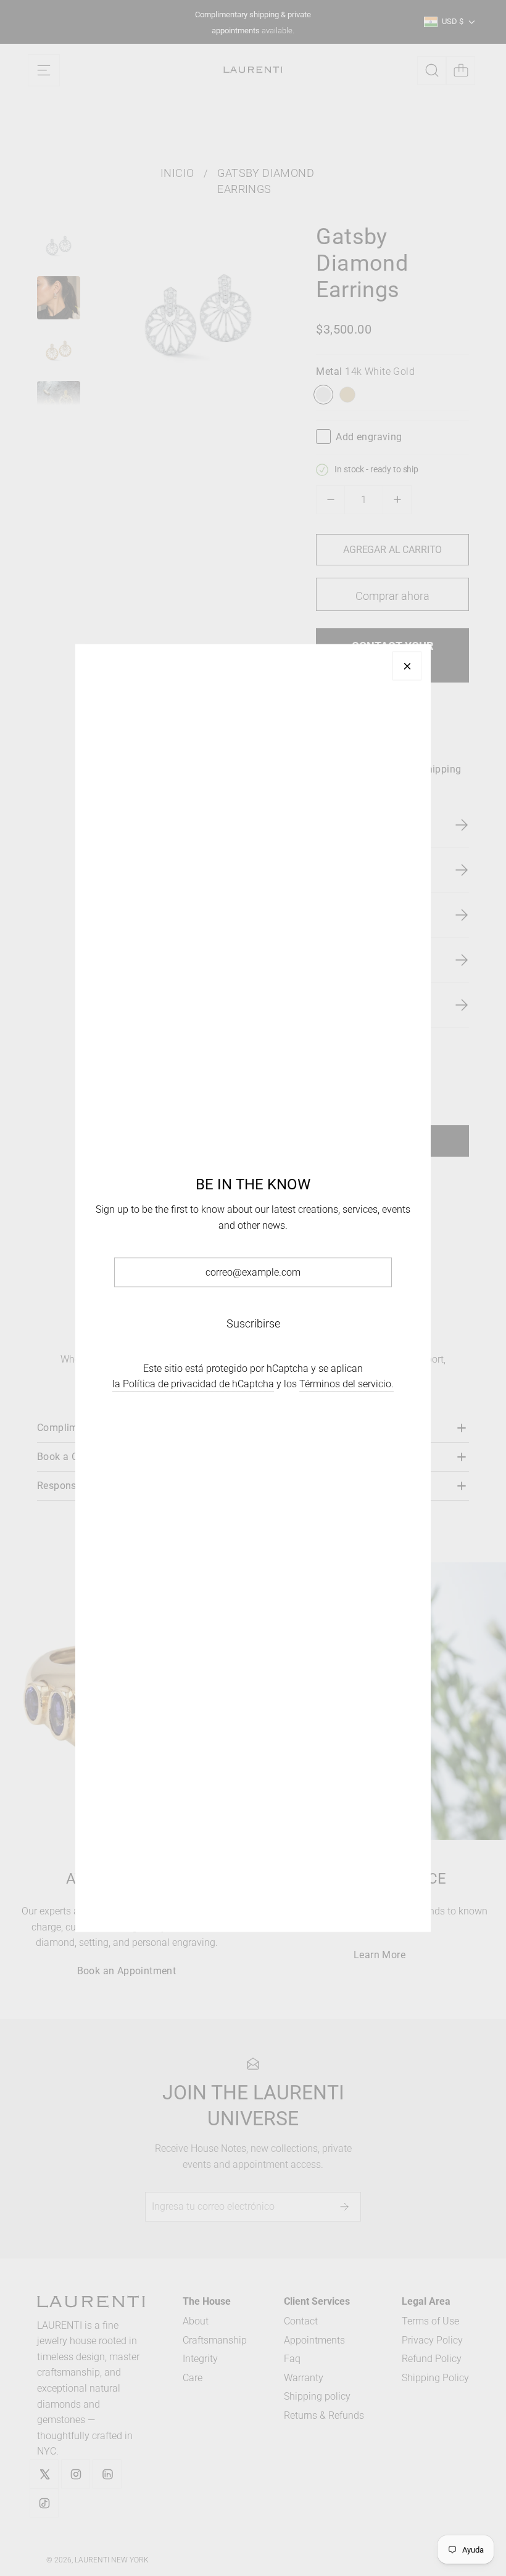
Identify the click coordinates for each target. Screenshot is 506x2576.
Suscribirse (253, 1323)
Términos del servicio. (346, 1384)
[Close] (407, 666)
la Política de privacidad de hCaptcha (193, 1384)
